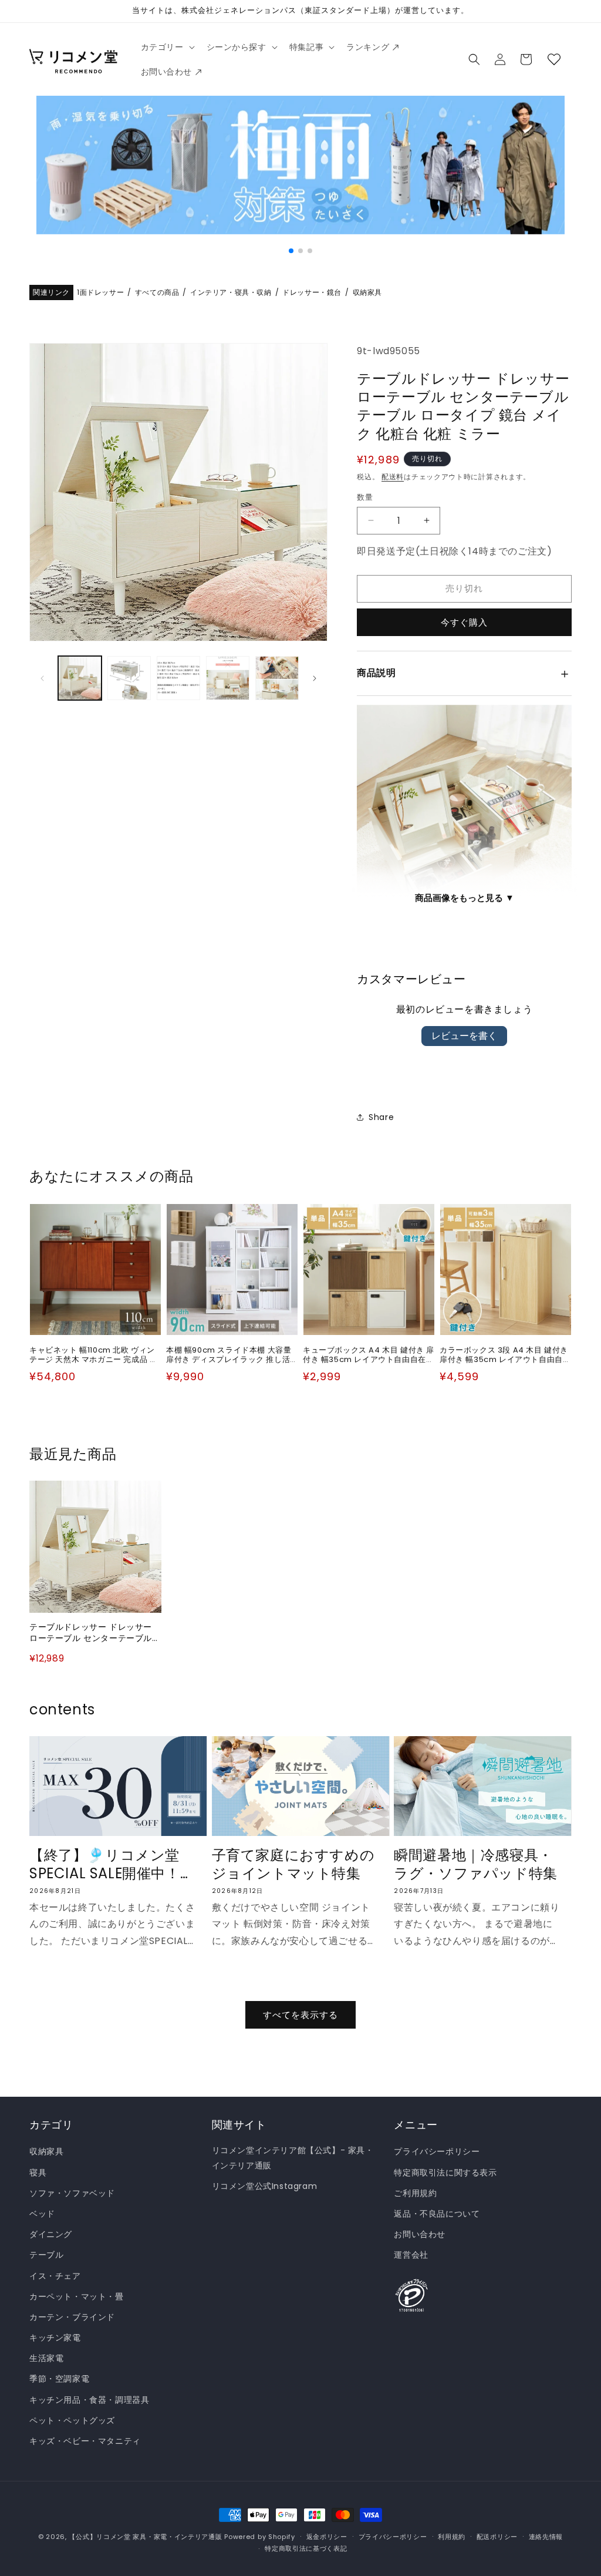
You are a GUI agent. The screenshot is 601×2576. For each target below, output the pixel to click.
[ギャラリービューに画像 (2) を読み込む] (129, 678)
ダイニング (51, 2234)
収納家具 (367, 293)
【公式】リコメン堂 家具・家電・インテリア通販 (145, 2537)
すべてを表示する (300, 2015)
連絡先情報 (546, 2537)
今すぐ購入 (464, 622)
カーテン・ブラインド (72, 2317)
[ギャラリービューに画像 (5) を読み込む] (277, 678)
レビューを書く (464, 1036)
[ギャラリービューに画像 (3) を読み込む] (178, 678)
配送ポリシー (497, 2537)
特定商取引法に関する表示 (445, 2173)
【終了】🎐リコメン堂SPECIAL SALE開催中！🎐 (105, 1864)
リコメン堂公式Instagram (265, 2186)
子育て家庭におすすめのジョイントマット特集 (293, 1864)
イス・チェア (55, 2276)
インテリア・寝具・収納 (231, 293)
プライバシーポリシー (437, 2151)
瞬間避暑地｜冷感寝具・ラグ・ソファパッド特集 (476, 1864)
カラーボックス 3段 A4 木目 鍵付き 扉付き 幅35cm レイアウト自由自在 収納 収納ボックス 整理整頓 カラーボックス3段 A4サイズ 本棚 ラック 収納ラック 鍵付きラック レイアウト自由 (506, 1356)
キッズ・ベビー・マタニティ (85, 2441)
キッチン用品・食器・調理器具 (89, 2400)
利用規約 (452, 2537)
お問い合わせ (420, 2234)
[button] (167, 47)
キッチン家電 (55, 2338)
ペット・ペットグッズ (72, 2420)
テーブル (46, 2255)
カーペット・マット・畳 (77, 2296)
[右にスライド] (315, 678)
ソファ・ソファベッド (72, 2193)
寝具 (38, 2173)
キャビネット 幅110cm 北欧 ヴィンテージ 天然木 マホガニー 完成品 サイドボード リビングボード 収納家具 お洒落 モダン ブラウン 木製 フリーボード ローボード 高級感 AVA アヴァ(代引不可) (95, 1356)
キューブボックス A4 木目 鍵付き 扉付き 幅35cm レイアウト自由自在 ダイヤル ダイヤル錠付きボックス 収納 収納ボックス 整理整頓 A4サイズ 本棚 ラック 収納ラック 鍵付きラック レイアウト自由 (369, 1356)
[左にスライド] (42, 678)
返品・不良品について (437, 2214)
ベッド (42, 2214)
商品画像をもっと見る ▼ (465, 898)
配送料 (393, 477)
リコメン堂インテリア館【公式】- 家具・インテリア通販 (293, 2158)
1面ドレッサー (100, 293)
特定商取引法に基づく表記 (306, 2548)
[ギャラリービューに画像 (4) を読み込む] (228, 678)
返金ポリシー (327, 2537)
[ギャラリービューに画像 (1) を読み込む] (80, 678)
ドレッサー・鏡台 (312, 293)
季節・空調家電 (59, 2379)
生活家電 (46, 2358)
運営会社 (411, 2255)
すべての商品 (157, 293)
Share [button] (381, 1117)
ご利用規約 (415, 2193)
